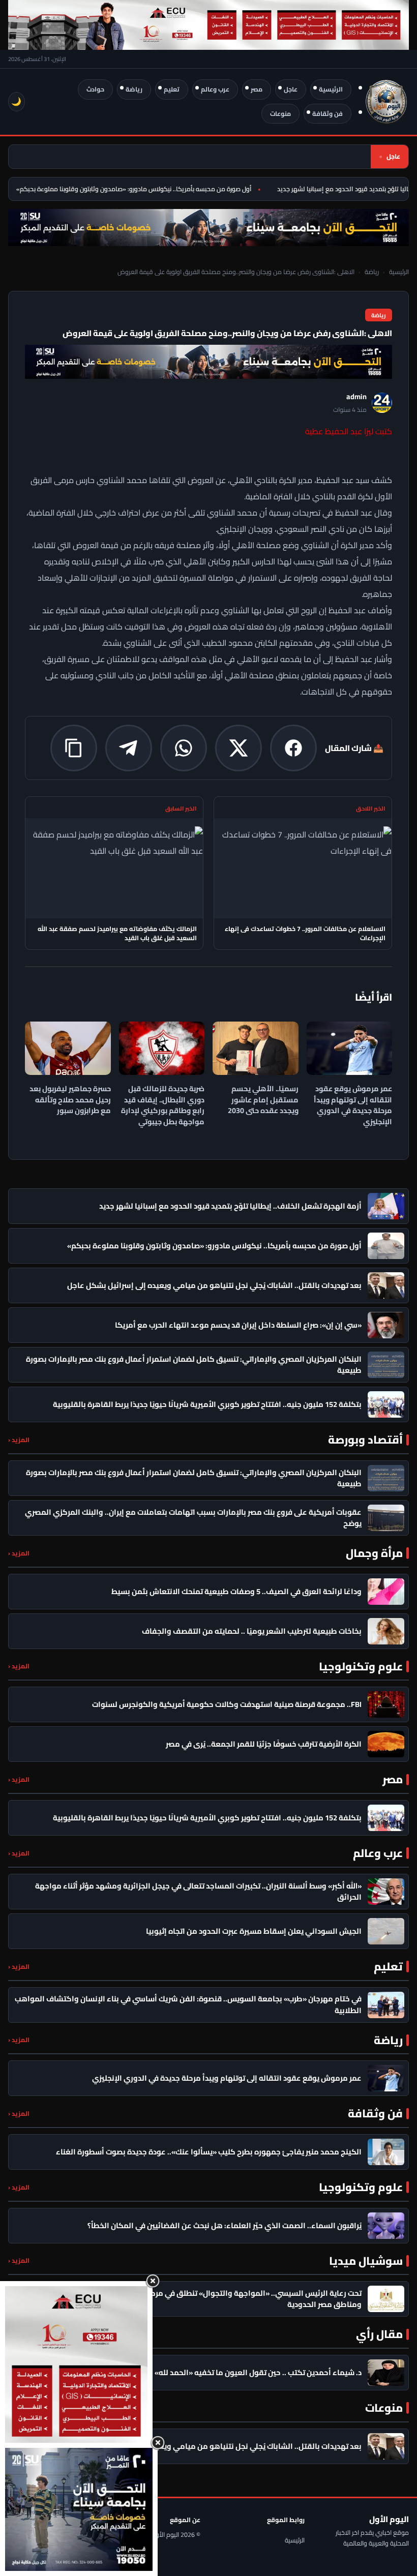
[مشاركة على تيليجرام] (129, 748)
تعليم (172, 89)
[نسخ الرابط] (74, 748)
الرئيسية (331, 89)
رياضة (134, 89)
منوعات (280, 114)
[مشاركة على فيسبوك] (293, 748)
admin (356, 397)
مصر (257, 89)
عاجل (291, 89)
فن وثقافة (327, 114)
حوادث (95, 89)
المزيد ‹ (19, 1440)
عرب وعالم (215, 89)
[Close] (153, 2281)
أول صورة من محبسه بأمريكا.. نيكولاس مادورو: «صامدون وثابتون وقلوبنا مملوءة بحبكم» (147, 189)
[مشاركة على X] (239, 748)
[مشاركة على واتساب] (184, 748)
